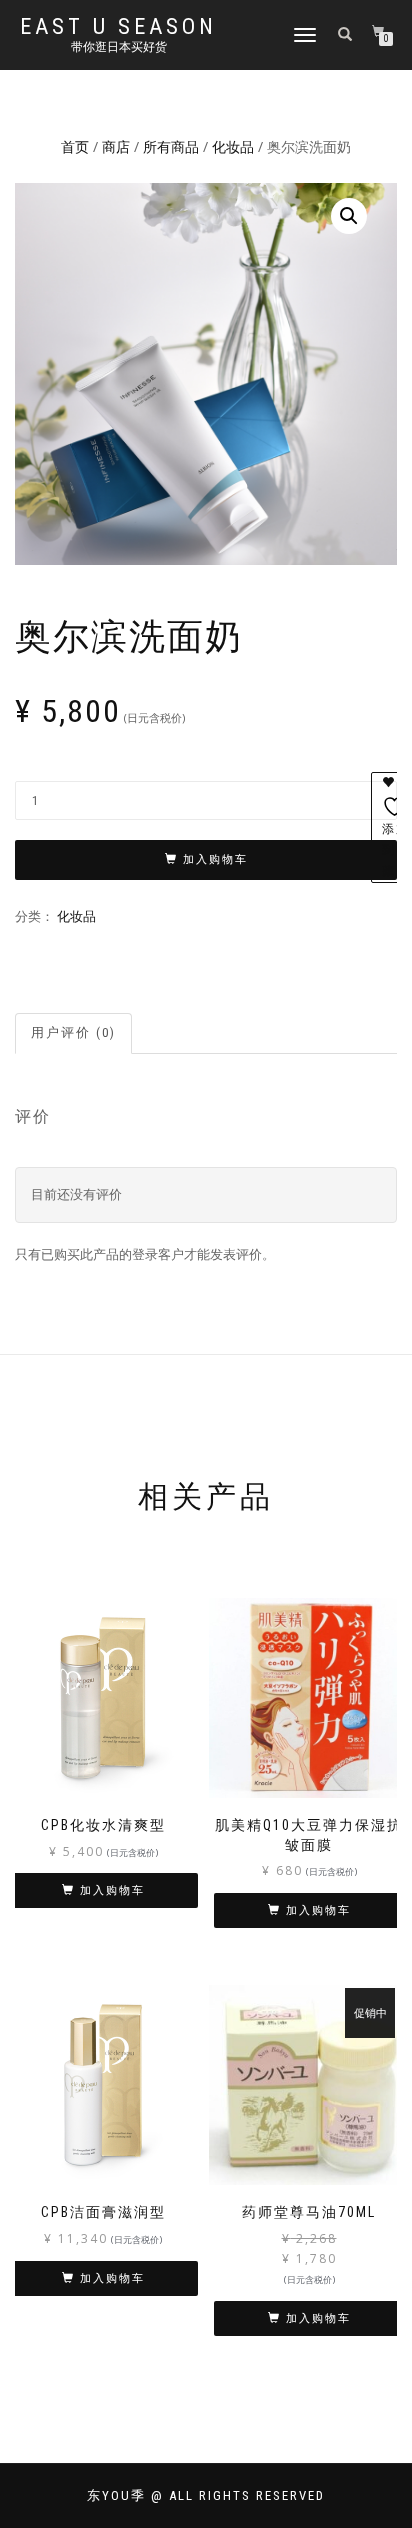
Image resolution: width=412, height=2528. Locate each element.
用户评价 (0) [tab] (73, 1032)
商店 (116, 146)
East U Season (118, 27)
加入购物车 (215, 859)
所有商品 (171, 146)
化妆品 (233, 146)
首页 (75, 146)
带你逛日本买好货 (119, 47)
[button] (349, 216)
